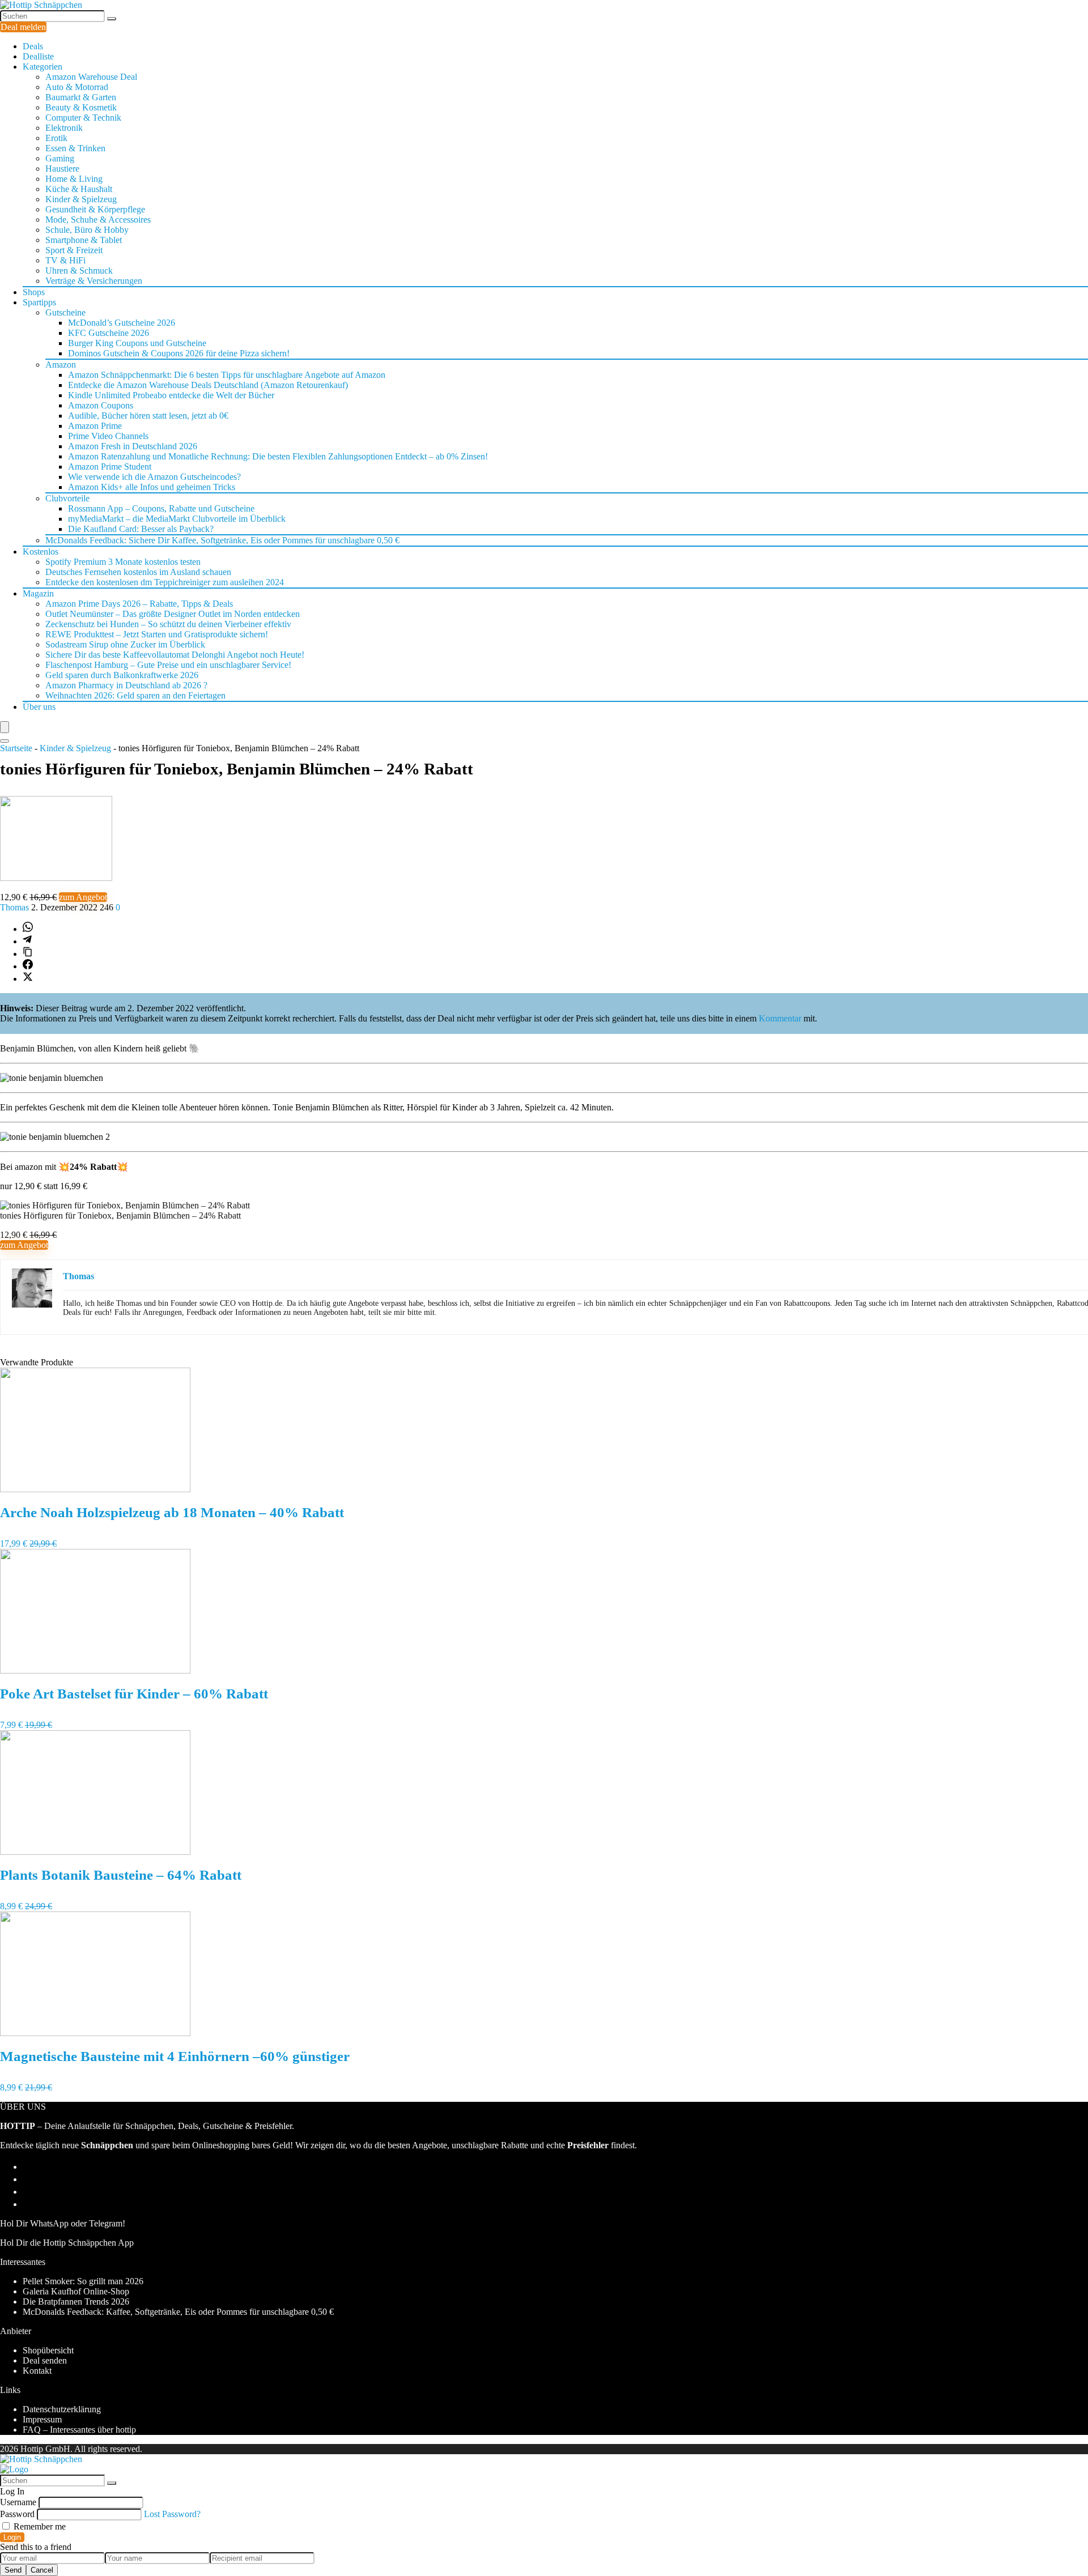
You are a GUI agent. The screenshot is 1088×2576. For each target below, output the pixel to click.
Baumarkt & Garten (81, 97)
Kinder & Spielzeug (81, 199)
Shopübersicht (48, 2350)
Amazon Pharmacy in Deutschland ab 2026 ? (126, 685)
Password (17, 2514)
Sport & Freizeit (74, 250)
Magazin (38, 593)
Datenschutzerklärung (62, 2409)
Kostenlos (41, 552)
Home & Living (74, 179)
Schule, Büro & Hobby (87, 230)
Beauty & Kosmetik (81, 107)
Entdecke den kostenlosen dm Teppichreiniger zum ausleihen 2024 (165, 582)
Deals (33, 46)
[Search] (5, 741)
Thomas (16, 907)
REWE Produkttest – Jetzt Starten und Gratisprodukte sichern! (157, 634)
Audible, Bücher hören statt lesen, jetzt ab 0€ (148, 416)
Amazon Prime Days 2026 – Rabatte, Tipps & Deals (139, 604)
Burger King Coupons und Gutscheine (137, 343)
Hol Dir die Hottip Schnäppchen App (67, 2243)
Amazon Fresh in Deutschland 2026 (133, 446)
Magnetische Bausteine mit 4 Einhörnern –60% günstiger (175, 2056)
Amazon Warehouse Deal (91, 77)
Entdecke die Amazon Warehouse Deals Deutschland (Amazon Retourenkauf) (208, 385)
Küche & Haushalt (79, 189)
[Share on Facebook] (28, 966)
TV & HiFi (65, 260)
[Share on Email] (28, 2179)
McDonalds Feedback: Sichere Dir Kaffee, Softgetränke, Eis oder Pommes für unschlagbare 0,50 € (222, 540)
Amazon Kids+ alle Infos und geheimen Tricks (152, 487)
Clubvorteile (67, 498)
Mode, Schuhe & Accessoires (98, 220)
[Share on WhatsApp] (28, 929)
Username (18, 2502)
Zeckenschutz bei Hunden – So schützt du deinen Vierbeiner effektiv (168, 624)
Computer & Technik (83, 118)
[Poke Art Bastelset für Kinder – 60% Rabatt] (95, 1670)
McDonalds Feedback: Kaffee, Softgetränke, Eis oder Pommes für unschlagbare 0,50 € (178, 2312)
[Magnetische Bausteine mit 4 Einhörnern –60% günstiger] (95, 2033)
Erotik (56, 138)
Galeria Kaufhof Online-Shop (76, 2291)
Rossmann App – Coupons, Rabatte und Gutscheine (161, 508)
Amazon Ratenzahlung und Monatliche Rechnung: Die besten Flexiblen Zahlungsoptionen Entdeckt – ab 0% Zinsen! (278, 456)
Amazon (61, 365)
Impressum (42, 2419)
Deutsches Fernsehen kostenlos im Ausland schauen (138, 572)
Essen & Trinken (75, 148)
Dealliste (38, 56)
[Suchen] (112, 19)
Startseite (16, 748)
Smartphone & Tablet (84, 240)
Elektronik (64, 128)
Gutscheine (65, 312)
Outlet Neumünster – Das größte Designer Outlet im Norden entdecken (173, 614)
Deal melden (23, 27)
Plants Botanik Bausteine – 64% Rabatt (121, 1875)
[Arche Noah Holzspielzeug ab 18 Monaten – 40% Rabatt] (95, 1489)
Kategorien (42, 67)
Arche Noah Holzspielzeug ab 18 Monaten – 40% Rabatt (172, 1512)
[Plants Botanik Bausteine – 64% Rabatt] (95, 1852)
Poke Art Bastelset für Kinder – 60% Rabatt (134, 1694)
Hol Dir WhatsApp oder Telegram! (63, 2223)
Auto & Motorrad (77, 87)
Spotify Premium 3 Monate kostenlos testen (123, 562)
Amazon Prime (95, 426)
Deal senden (45, 2360)
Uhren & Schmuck (79, 271)
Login (12, 2537)
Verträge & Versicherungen (94, 281)
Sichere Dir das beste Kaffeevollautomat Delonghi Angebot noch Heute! (175, 655)
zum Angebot (83, 897)
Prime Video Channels (108, 436)
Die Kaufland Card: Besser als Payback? (141, 529)
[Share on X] (28, 979)
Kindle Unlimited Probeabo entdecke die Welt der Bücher (171, 395)
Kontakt (37, 2371)
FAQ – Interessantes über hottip (79, 2430)
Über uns (39, 707)
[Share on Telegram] (27, 941)
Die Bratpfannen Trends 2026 (76, 2302)
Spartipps (39, 302)
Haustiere (62, 169)
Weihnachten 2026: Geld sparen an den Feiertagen (135, 695)
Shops (34, 292)
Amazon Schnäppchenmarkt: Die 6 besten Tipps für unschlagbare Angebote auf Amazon (227, 375)
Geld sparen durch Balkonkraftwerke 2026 (122, 675)
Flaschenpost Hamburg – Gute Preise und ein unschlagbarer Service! (168, 665)
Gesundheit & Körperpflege (95, 209)
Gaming (60, 158)
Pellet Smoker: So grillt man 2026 (83, 2281)
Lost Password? (172, 2514)
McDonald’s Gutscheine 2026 (122, 323)
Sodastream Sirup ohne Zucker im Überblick (125, 644)
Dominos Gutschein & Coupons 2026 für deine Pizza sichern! (179, 353)
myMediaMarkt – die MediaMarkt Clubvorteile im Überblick (177, 519)
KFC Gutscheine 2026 (109, 333)
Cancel (42, 2570)
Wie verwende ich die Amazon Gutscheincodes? (154, 477)
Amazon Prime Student (110, 467)
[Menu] (5, 727)
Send (13, 2570)
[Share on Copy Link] (28, 954)
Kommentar (780, 1018)
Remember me (39, 2526)
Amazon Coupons (101, 405)
